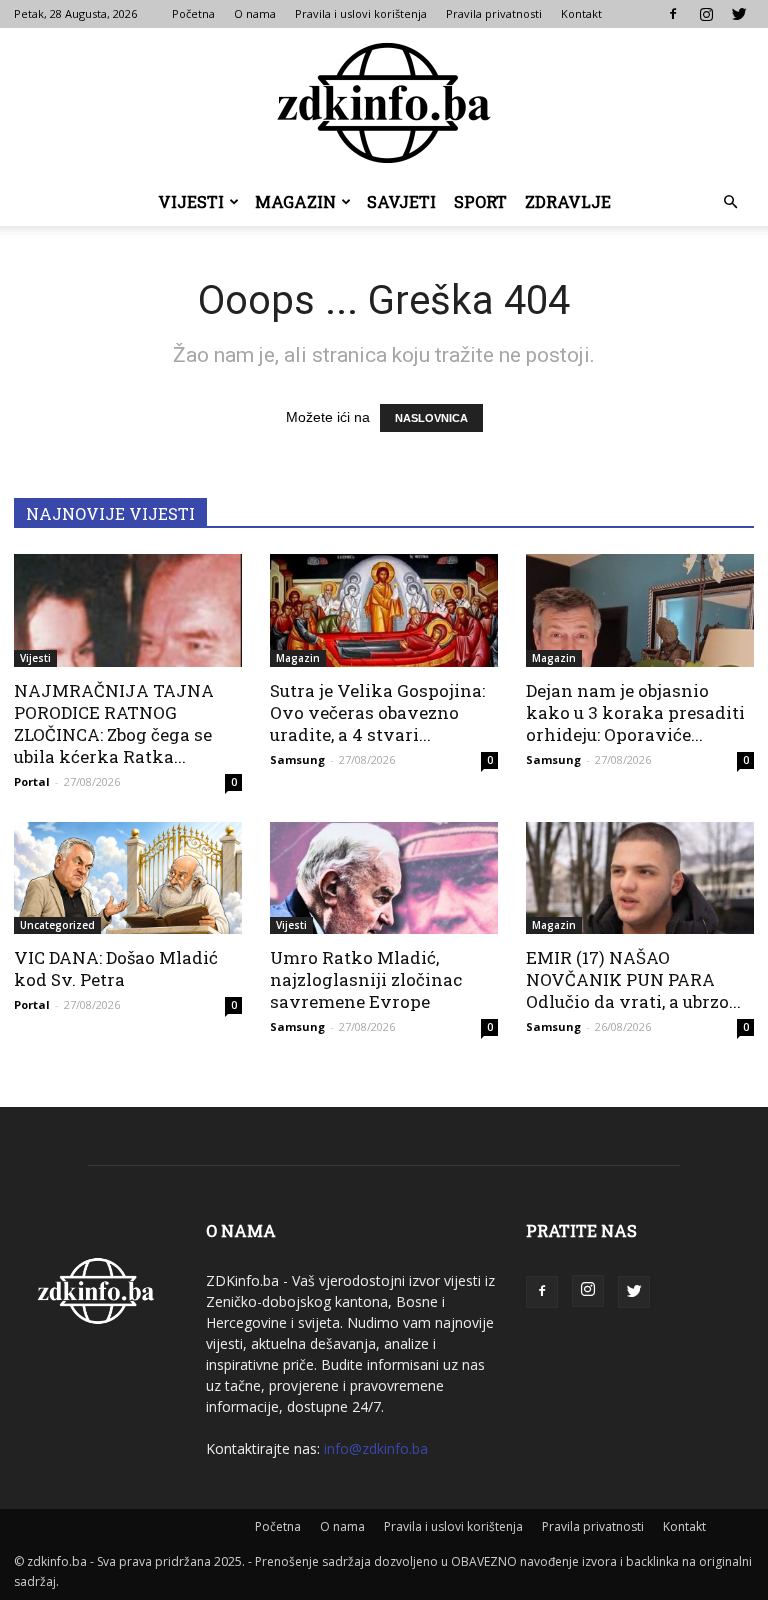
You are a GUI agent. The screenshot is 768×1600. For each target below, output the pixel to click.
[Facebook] (673, 14)
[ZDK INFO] (384, 103)
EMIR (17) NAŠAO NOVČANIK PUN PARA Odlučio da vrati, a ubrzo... (633, 979)
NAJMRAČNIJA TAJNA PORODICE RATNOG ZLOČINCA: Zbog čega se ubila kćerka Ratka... (114, 723)
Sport (480, 201)
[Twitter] (739, 14)
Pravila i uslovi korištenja (361, 13)
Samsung (297, 759)
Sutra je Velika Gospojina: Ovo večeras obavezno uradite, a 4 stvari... (377, 712)
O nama (255, 13)
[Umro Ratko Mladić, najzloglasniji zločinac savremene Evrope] (384, 878)
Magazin (295, 201)
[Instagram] (706, 14)
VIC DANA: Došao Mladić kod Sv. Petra (116, 968)
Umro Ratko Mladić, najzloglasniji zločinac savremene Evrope (366, 979)
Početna (193, 13)
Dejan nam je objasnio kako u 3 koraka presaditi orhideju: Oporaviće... (635, 712)
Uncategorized (57, 925)
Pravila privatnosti (494, 13)
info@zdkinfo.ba (376, 1448)
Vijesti (191, 201)
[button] (730, 202)
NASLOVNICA (431, 418)
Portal (32, 781)
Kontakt (581, 13)
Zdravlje (568, 201)
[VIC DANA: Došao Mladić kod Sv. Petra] (128, 878)
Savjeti (401, 201)
